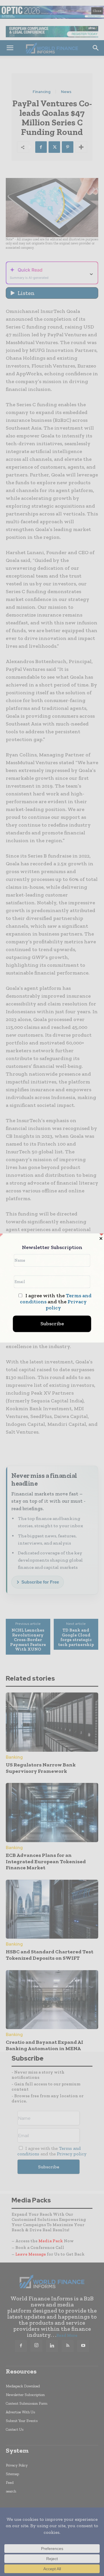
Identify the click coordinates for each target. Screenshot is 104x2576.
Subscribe (52, 1324)
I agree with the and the (56, 1302)
